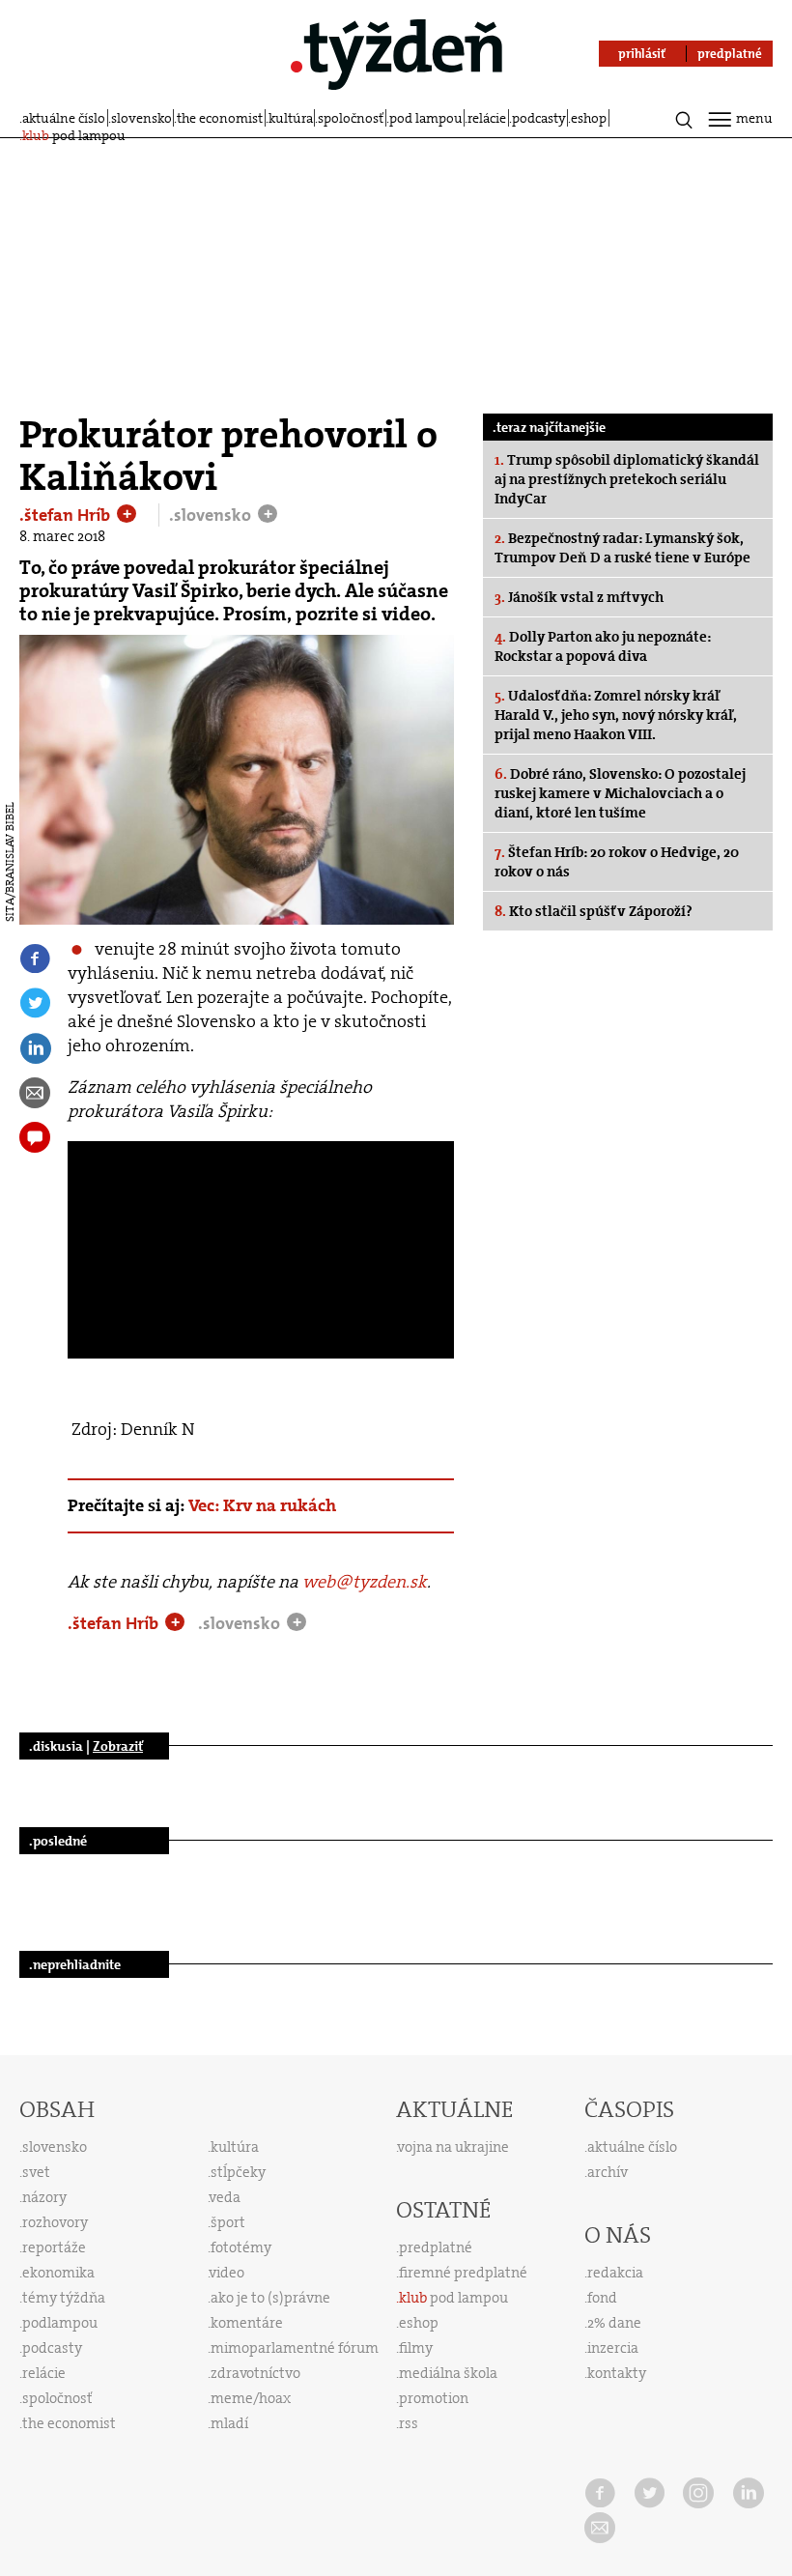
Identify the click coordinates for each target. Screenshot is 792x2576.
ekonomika (58, 2273)
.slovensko (212, 515)
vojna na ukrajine (453, 2147)
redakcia (615, 2273)
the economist (220, 118)
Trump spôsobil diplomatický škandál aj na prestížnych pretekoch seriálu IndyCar (627, 479)
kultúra (291, 118)
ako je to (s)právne (270, 2298)
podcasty (539, 118)
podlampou (60, 2323)
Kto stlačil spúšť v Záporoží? (594, 911)
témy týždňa (64, 2298)
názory (44, 2197)
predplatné (436, 2247)
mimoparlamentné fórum (295, 2348)
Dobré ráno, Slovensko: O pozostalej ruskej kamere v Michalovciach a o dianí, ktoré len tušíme (620, 793)
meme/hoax (251, 2398)
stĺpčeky (238, 2172)
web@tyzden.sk (365, 1582)
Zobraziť (118, 1746)
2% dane (614, 2323)
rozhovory (55, 2222)
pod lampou (426, 118)
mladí (229, 2423)
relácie (487, 118)
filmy (416, 2348)
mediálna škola (448, 2373)
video (227, 2273)
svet (36, 2172)
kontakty (617, 2373)
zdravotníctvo (255, 2373)
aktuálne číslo (64, 118)
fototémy (241, 2247)
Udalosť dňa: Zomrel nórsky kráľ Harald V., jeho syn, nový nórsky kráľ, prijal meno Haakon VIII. (616, 715)
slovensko (141, 118)
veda (225, 2197)
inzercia (613, 2348)
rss (409, 2423)
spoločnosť (351, 118)
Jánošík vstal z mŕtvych (579, 597)
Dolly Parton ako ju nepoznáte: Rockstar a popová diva (603, 646)
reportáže (54, 2247)
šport (228, 2222)
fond (602, 2298)
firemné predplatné (463, 2273)
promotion (434, 2398)
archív (608, 2172)
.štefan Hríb (67, 515)
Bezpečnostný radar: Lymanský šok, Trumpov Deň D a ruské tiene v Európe (622, 548)
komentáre (247, 2323)
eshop (589, 118)
